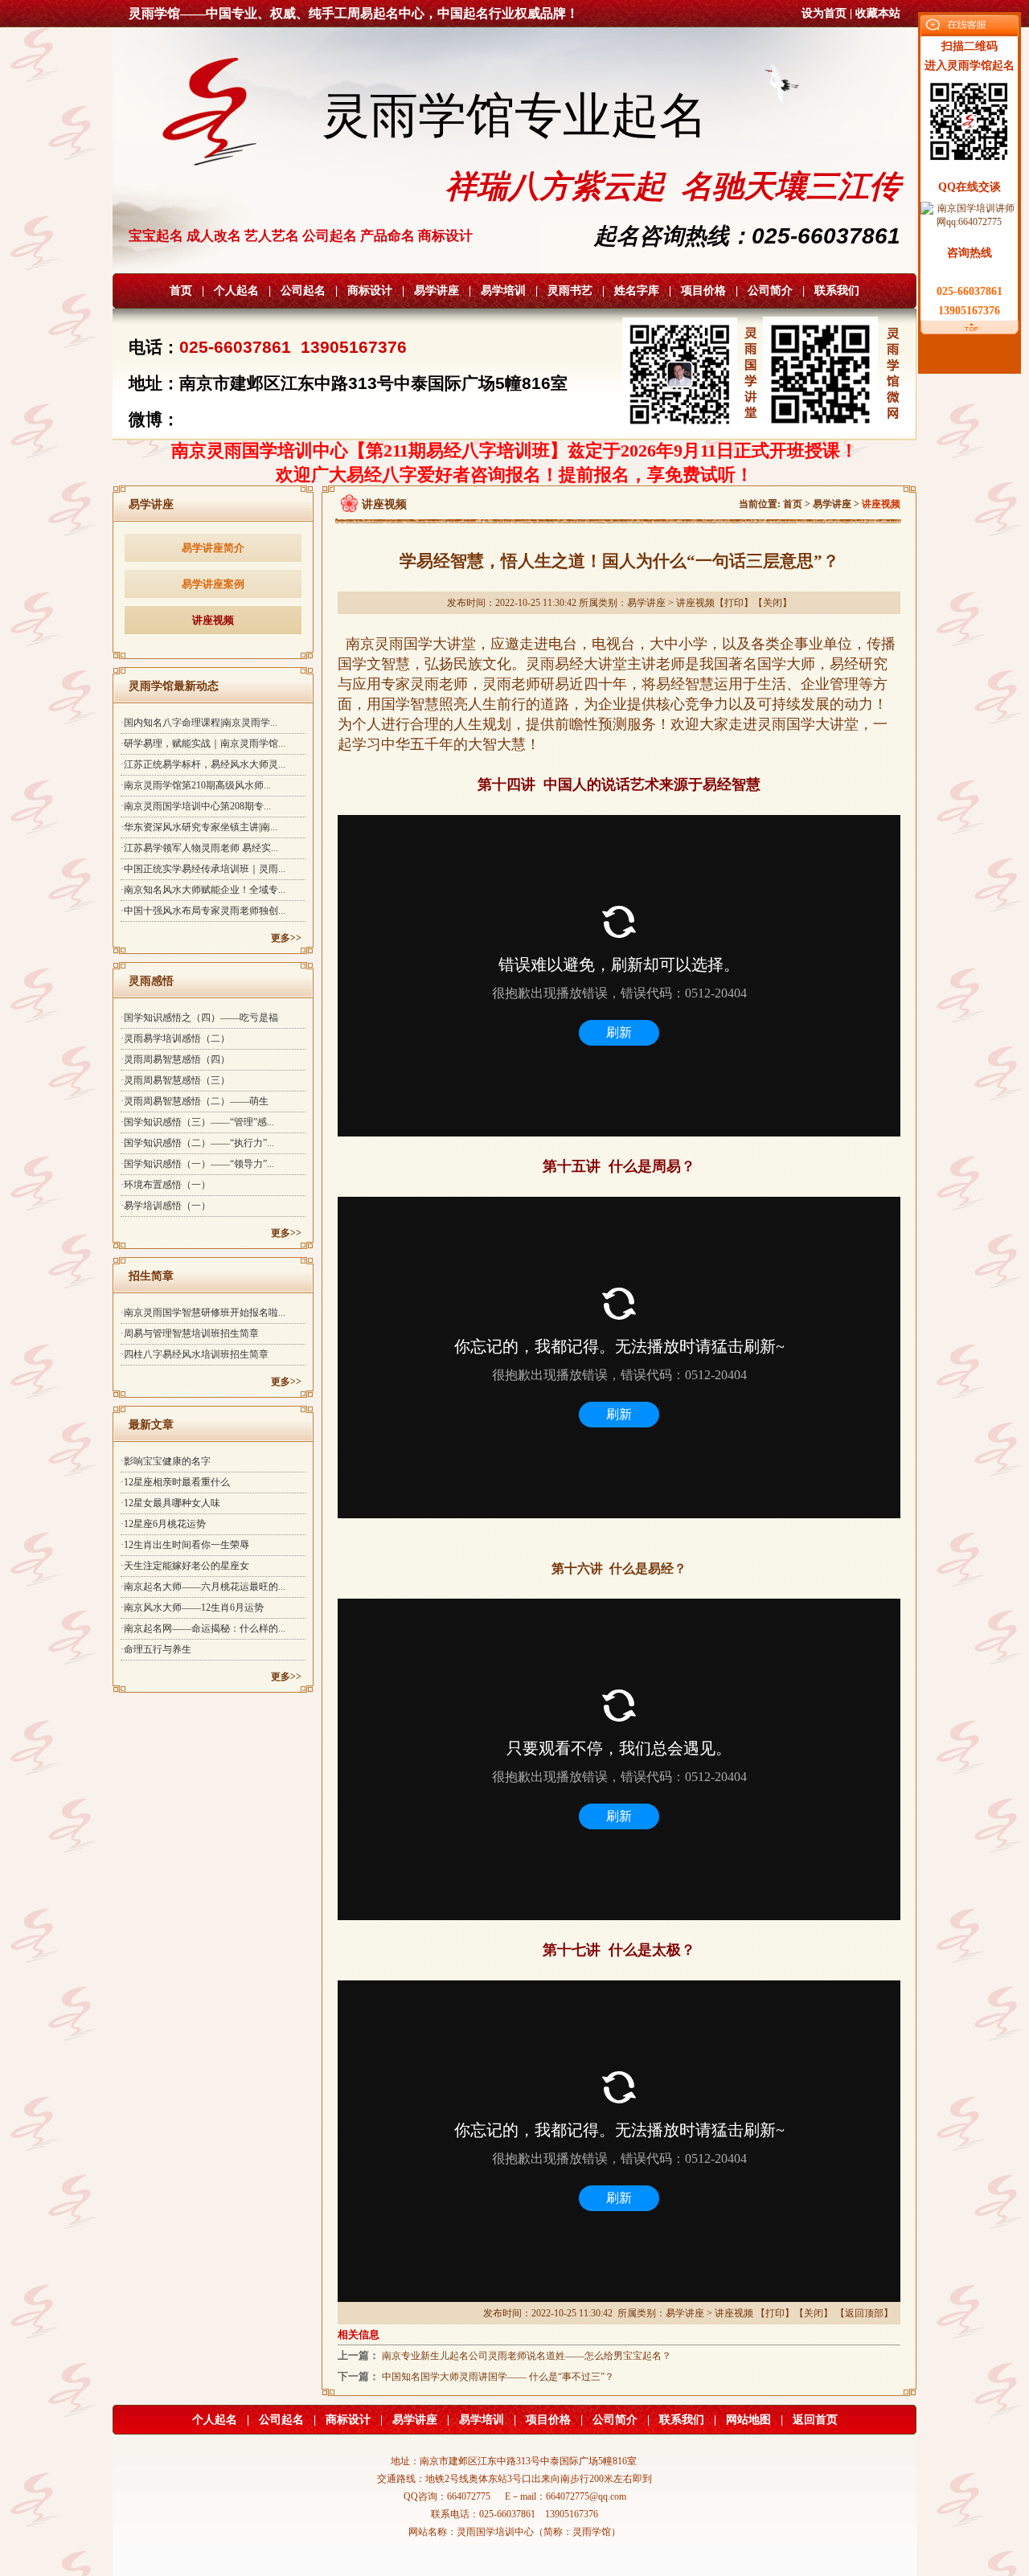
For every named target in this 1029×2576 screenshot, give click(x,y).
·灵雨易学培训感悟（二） (175, 1038)
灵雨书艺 (570, 291)
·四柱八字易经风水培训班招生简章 (195, 1354)
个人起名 (236, 291)
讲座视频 (213, 620)
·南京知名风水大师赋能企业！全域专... (203, 890)
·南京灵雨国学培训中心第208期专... (196, 806)
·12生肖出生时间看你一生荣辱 (185, 1545)
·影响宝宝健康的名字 (166, 1461)
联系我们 (837, 291)
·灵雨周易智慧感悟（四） (175, 1059)
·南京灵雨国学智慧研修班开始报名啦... (203, 1313)
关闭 (773, 603)
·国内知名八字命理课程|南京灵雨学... (199, 723)
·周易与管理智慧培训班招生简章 (190, 1333)
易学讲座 (437, 291)
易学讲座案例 (213, 584)
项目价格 (703, 291)
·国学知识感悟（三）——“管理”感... (197, 1122)
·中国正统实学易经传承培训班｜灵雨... (203, 869)
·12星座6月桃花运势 (163, 1524)
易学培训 (503, 291)
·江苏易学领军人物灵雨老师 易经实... (199, 848)
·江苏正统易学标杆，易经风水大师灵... (203, 764)
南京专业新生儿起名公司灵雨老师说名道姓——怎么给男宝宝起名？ (527, 2356)
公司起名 (303, 291)
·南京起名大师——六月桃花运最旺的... (203, 1587)
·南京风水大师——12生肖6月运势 (192, 1607)
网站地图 (748, 2420)
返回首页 (815, 2420)
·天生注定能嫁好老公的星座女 (185, 1566)
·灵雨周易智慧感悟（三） (175, 1080)
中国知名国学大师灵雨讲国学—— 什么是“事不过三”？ (498, 2377)
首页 (181, 291)
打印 (734, 603)
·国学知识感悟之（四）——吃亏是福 (199, 1018)
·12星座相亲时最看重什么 (175, 1482)
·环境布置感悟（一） (166, 1185)
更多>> (286, 938)
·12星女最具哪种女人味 (170, 1503)
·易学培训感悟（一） (166, 1206)
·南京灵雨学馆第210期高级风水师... (196, 785)
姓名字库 (637, 291)
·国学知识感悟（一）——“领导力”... (197, 1164)
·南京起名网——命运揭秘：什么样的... (203, 1628)
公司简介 (770, 291)
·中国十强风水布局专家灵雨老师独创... (203, 911)
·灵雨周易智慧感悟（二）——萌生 (195, 1101)
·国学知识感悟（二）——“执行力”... (197, 1143)
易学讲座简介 (213, 548)
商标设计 (370, 291)
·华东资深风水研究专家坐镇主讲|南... (199, 827)
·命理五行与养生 (156, 1649)
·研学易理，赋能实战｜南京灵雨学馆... (203, 743)
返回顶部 (864, 2313)
